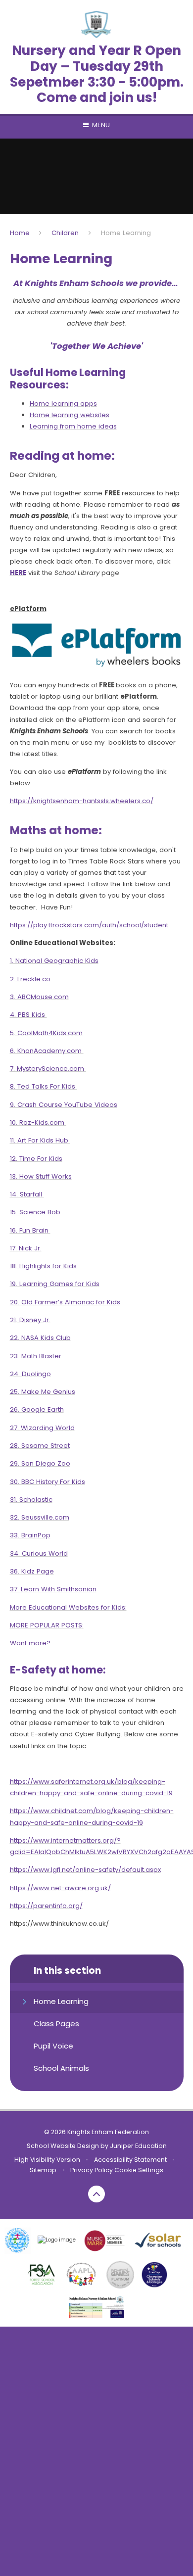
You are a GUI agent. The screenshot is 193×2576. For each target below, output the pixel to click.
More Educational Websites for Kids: (68, 1607)
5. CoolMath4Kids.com (46, 1033)
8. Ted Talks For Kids (44, 1086)
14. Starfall (27, 1194)
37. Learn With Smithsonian (53, 1589)
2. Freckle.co (30, 979)
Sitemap (43, 2170)
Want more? (30, 1643)
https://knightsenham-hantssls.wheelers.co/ (82, 801)
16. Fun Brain (30, 1230)
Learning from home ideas (73, 426)
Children (65, 233)
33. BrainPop (30, 1535)
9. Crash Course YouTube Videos (64, 1105)
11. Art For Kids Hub (40, 1140)
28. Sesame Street (40, 1446)
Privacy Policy (92, 2170)
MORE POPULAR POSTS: (47, 1625)
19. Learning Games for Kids (55, 1284)
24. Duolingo (30, 1374)
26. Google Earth (37, 1409)
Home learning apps (63, 404)
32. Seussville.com (40, 1517)
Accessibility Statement (130, 2160)
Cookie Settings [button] (139, 2170)
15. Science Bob (35, 1212)
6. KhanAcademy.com (47, 1051)
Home (20, 233)
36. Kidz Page (32, 1571)
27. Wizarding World (42, 1428)
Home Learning (126, 233)
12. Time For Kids (36, 1159)
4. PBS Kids (28, 1015)
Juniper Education (138, 2146)
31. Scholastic (31, 1500)
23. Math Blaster (36, 1356)
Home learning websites (70, 415)
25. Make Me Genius (43, 1392)
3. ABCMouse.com (39, 997)
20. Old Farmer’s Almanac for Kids (65, 1302)
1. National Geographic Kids (54, 961)
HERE (18, 573)
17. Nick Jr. (26, 1248)
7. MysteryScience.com (48, 1069)
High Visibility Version (47, 2160)
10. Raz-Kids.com (38, 1122)
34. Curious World (39, 1553)
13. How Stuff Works (41, 1176)
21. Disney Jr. (30, 1320)
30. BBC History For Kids (48, 1482)
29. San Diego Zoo (40, 1463)
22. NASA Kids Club (40, 1338)
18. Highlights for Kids (43, 1266)
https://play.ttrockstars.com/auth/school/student (89, 925)
